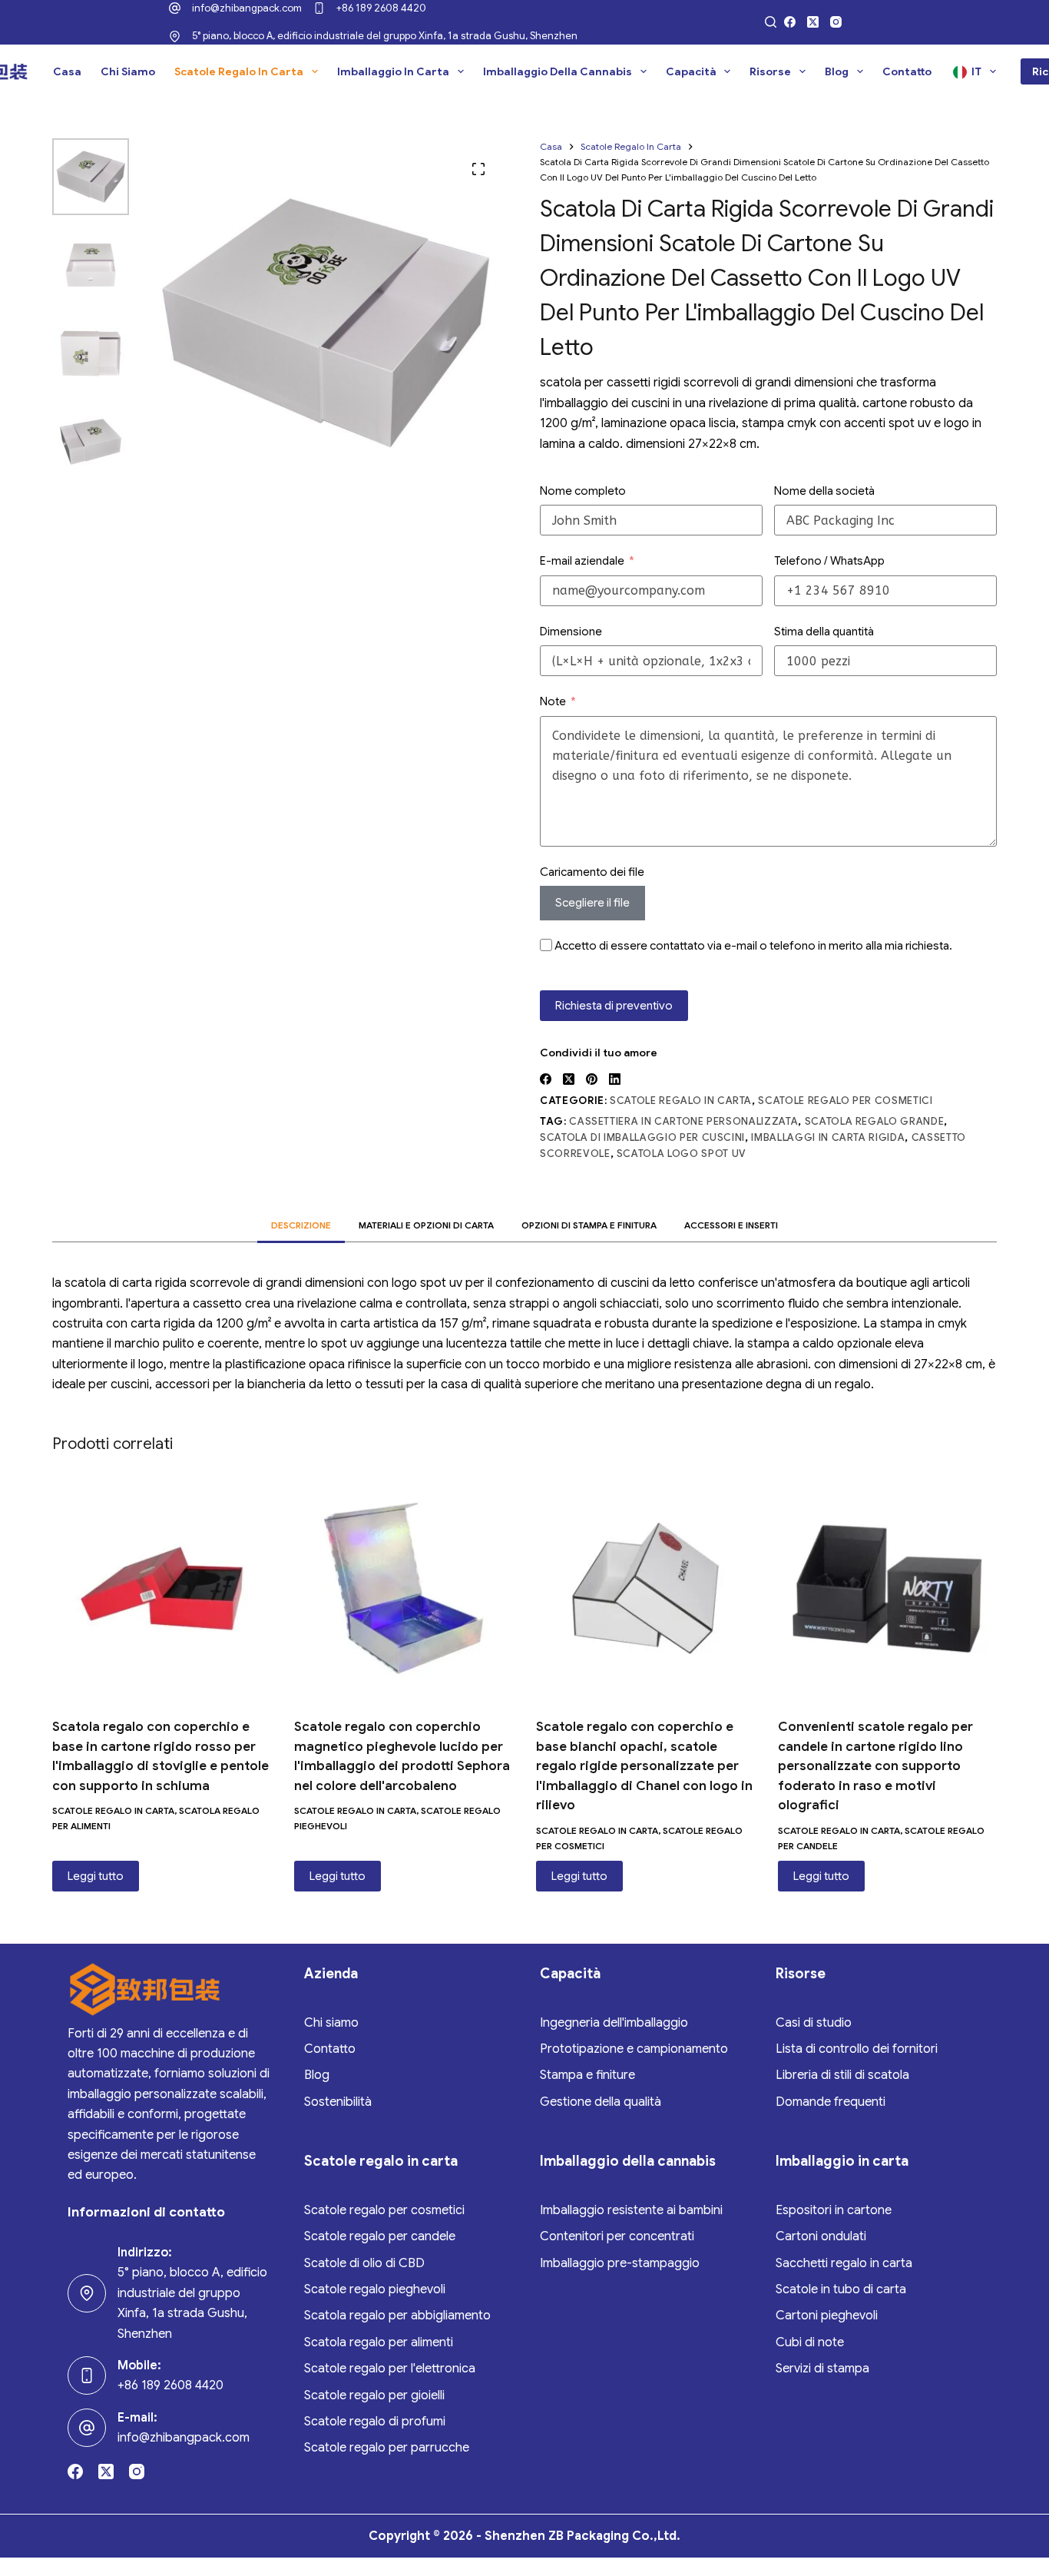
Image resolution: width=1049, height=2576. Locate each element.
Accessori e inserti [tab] (731, 1225)
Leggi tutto (96, 1876)
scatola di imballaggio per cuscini (642, 1137)
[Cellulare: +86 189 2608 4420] (87, 2375)
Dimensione (571, 632)
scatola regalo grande (875, 1121)
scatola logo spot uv (682, 1154)
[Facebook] (790, 22)
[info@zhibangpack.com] (175, 8)
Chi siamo (128, 71)
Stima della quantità (824, 632)
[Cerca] (771, 22)
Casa (67, 71)
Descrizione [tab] (301, 1225)
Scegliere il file (592, 903)
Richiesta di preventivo (614, 1006)
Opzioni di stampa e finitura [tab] (589, 1225)
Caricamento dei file (592, 872)
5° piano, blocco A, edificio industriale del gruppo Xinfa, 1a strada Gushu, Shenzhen (385, 36)
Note (553, 701)
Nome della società (824, 491)
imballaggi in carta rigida (828, 1137)
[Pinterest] (592, 1079)
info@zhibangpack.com (247, 8)
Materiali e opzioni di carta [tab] (426, 1225)
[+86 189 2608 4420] (319, 8)
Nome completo (583, 491)
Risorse (770, 71)
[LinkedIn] (615, 1079)
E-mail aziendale (582, 561)
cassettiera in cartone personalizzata (683, 1121)
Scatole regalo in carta (239, 71)
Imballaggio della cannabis (558, 71)
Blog (837, 71)
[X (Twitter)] (813, 22)
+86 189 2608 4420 (381, 8)
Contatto (907, 71)
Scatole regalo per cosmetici (845, 1101)
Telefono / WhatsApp (829, 561)
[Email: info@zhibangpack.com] (87, 2428)
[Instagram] (836, 22)
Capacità (691, 71)
